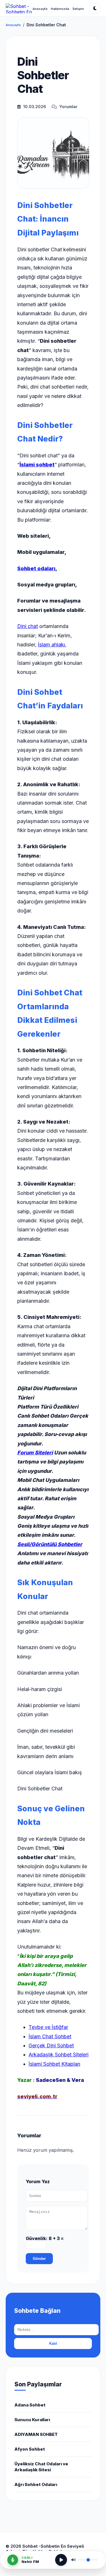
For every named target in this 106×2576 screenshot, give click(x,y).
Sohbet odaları (36, 568)
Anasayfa (40, 9)
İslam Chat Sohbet (50, 2036)
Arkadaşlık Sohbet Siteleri (59, 2055)
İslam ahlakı (51, 645)
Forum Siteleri (35, 1453)
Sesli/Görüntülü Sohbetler (50, 1544)
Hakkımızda (60, 9)
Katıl (53, 2344)
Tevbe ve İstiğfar (48, 2027)
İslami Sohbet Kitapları (54, 2064)
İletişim (78, 9)
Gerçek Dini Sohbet (51, 2045)
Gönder (39, 2259)
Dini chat (28, 626)
